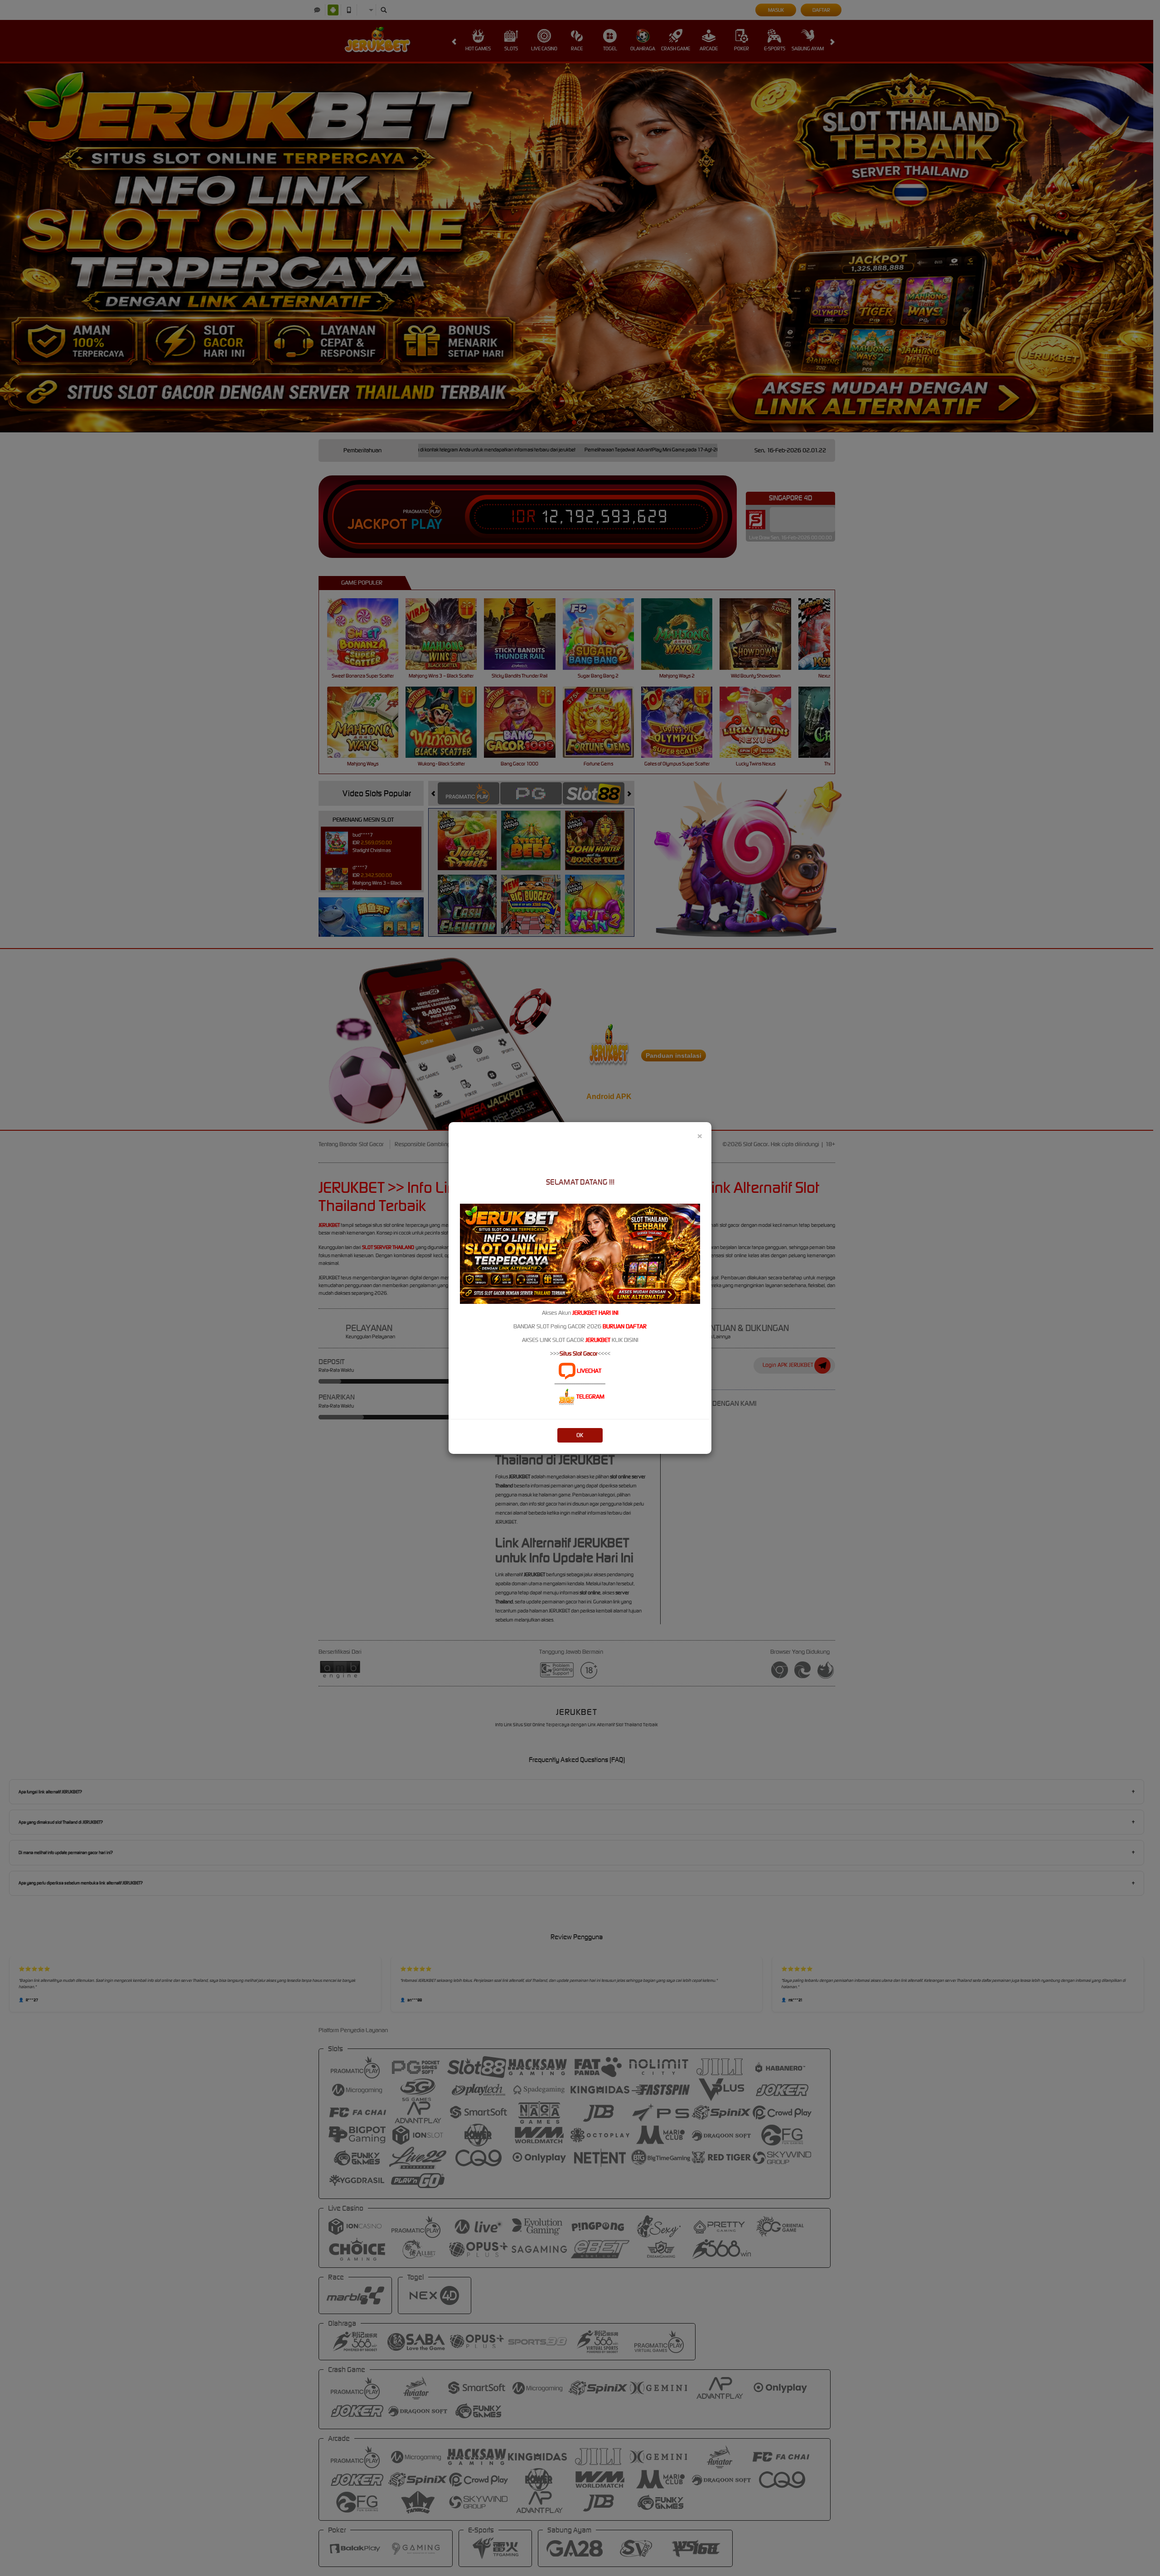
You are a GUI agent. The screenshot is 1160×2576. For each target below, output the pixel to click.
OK (580, 1435)
